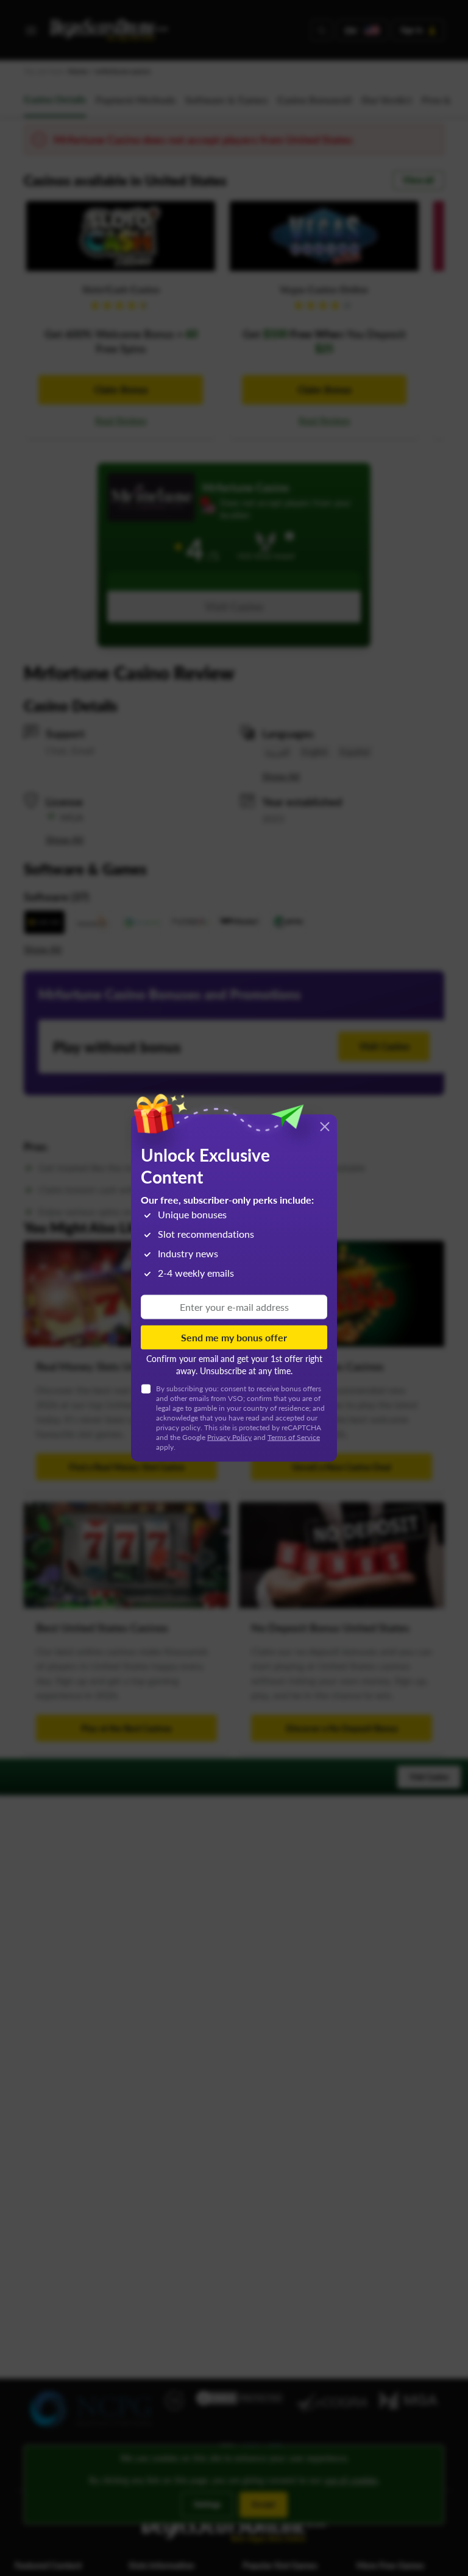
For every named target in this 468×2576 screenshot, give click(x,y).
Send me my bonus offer (234, 1337)
